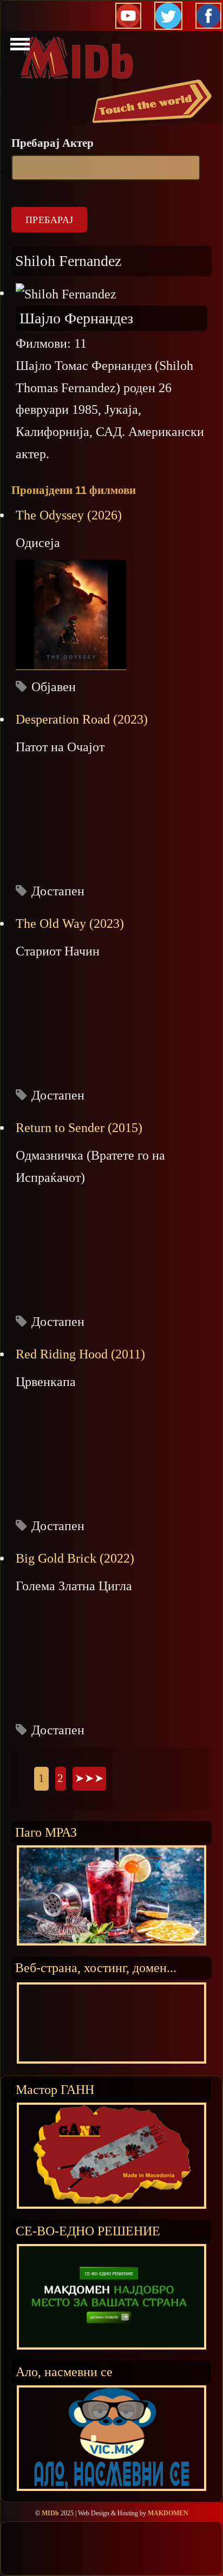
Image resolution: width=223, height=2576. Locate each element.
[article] (111, 601)
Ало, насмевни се (64, 2372)
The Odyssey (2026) (69, 515)
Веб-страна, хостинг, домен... (96, 1967)
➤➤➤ (89, 1778)
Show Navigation (18, 47)
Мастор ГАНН (55, 2089)
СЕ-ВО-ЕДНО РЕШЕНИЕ (88, 2231)
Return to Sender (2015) (79, 1128)
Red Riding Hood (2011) (80, 1354)
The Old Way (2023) (70, 923)
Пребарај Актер (53, 143)
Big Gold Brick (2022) (75, 1558)
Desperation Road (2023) (82, 719)
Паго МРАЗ (46, 1832)
